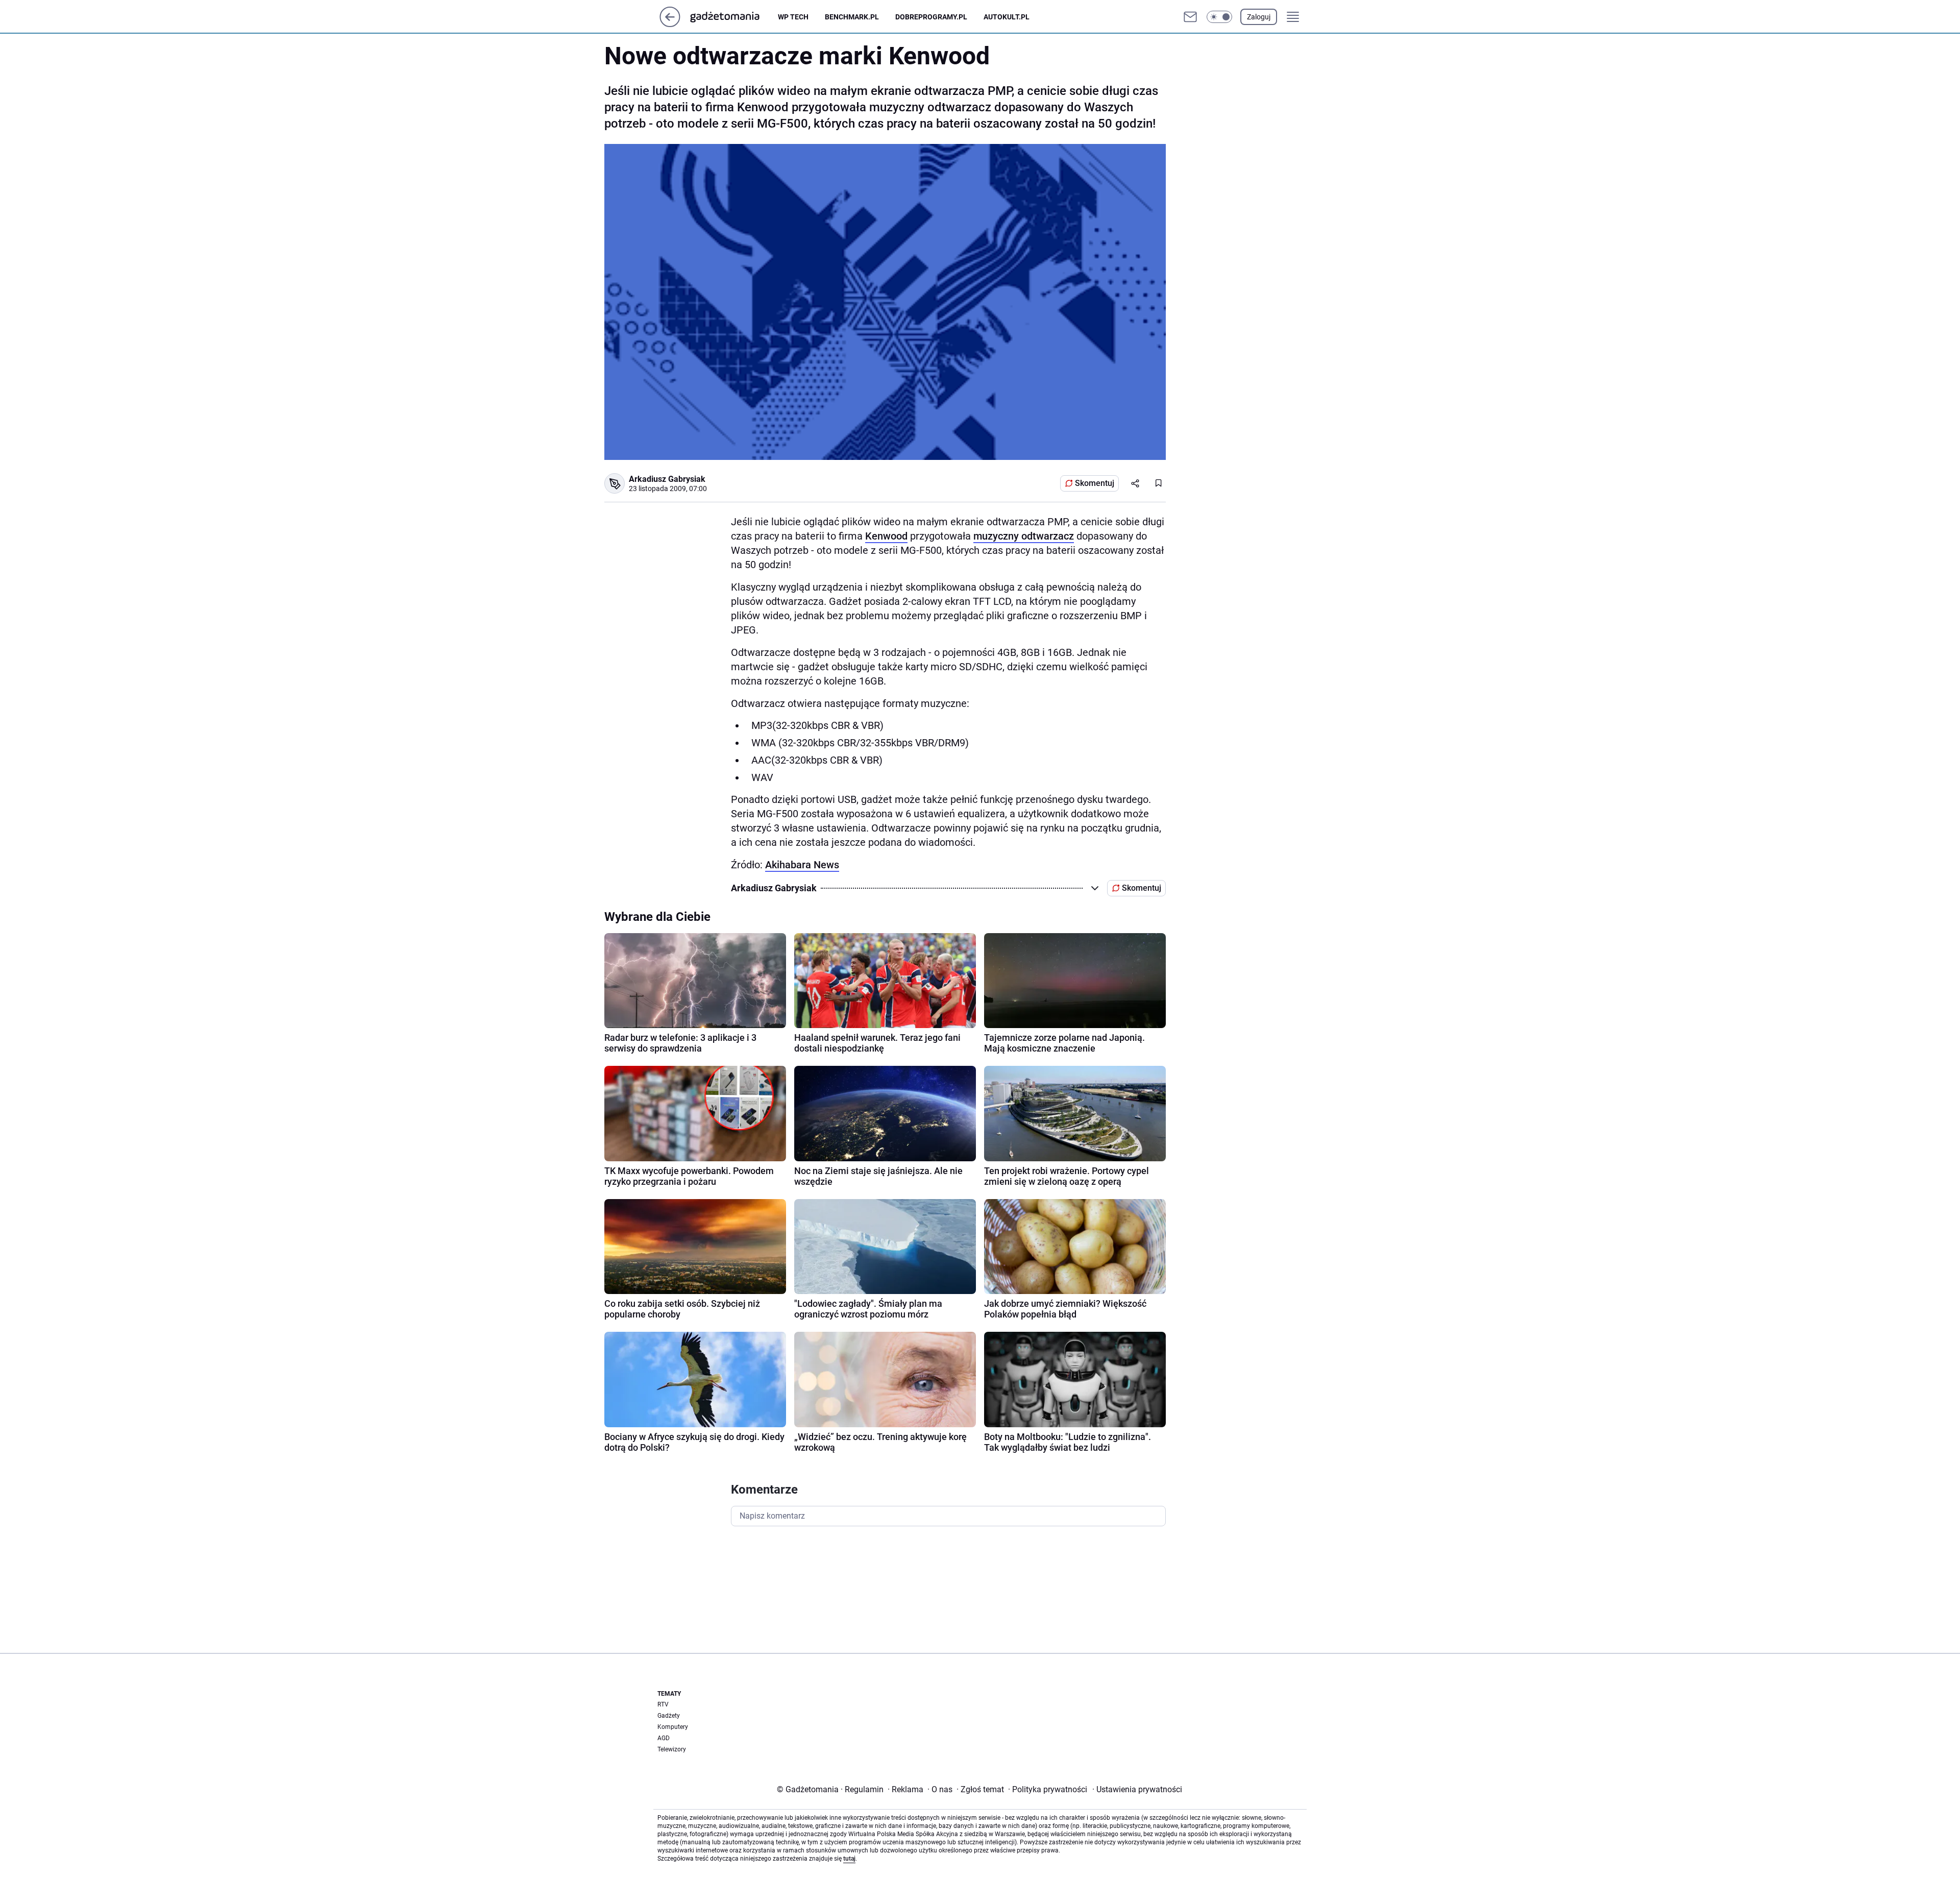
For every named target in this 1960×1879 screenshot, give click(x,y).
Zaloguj (1259, 17)
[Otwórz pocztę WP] (1190, 17)
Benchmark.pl (852, 17)
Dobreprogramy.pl (931, 17)
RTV (663, 1704)
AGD (664, 1738)
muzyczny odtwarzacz (1024, 536)
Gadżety (669, 1716)
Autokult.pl (1007, 17)
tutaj (849, 1859)
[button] (1219, 17)
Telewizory (672, 1749)
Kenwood (886, 536)
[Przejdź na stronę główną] (670, 24)
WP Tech (793, 17)
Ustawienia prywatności (1137, 1789)
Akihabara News (802, 865)
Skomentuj (1095, 483)
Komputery (673, 1727)
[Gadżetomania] (733, 17)
